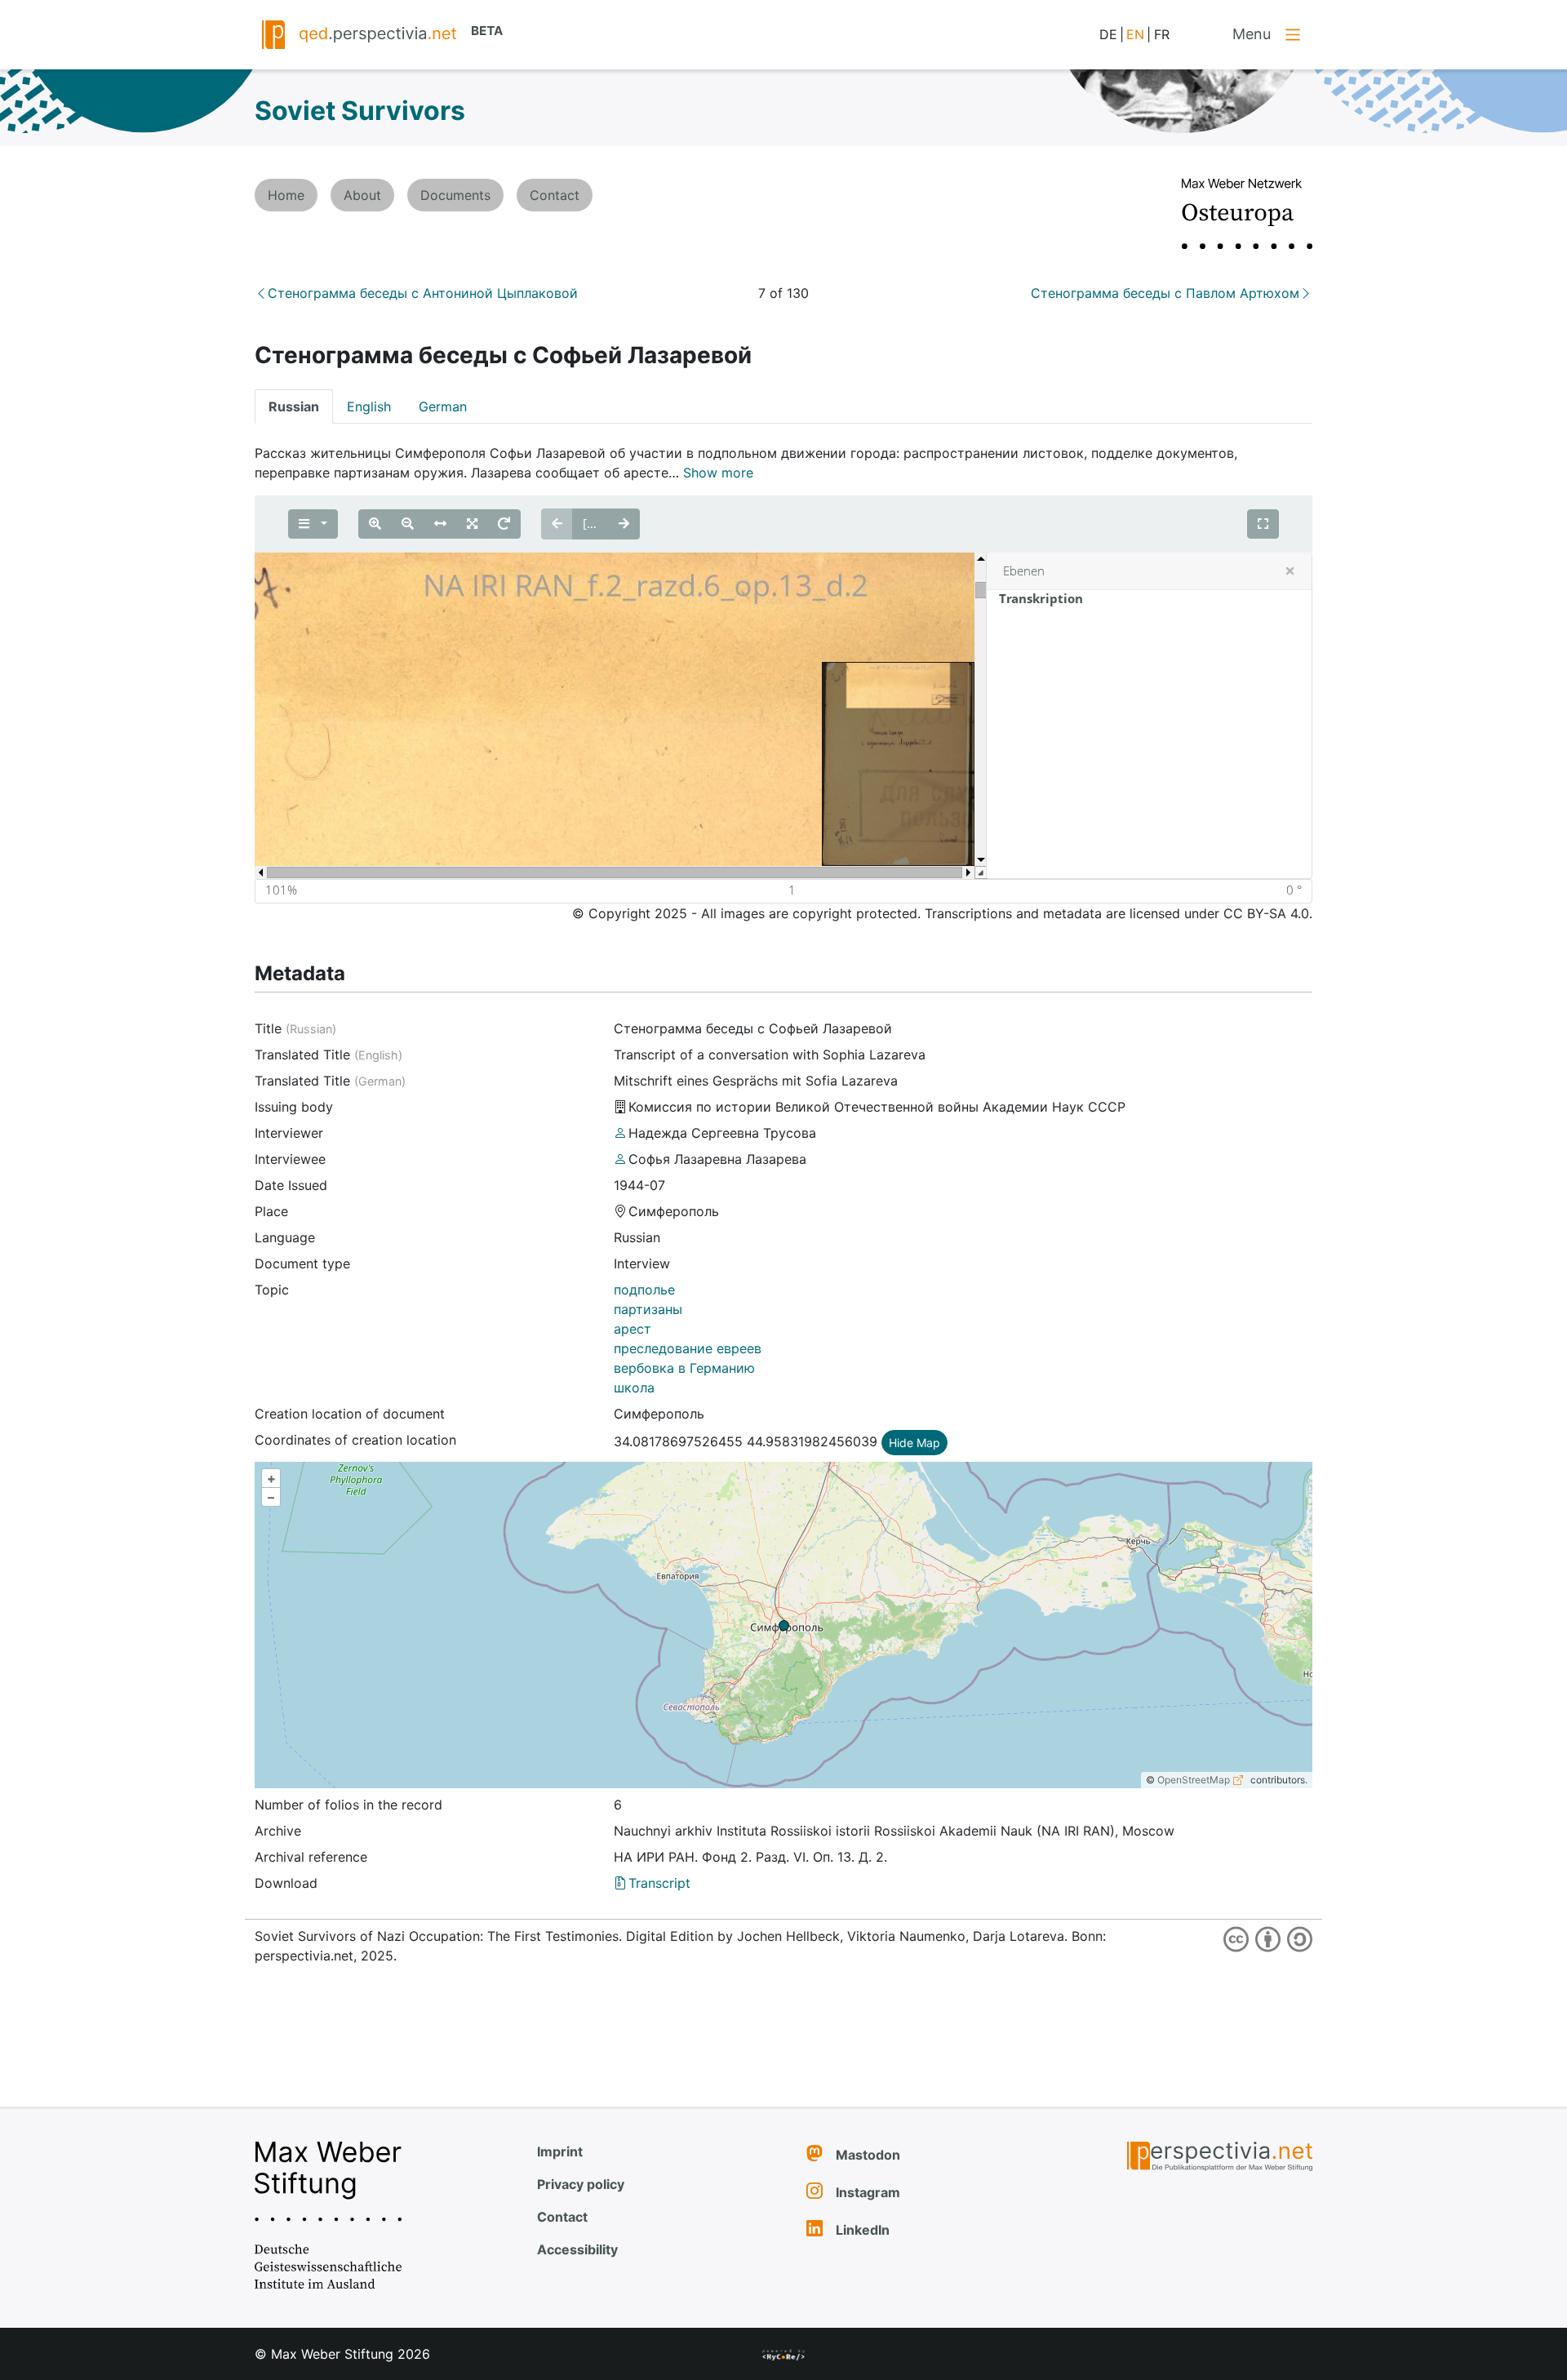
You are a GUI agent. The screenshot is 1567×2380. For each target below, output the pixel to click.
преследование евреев (688, 1348)
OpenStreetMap (1194, 1780)
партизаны (648, 1309)
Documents (455, 195)
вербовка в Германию (684, 1368)
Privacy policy (581, 2184)
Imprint (560, 2151)
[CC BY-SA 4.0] (1265, 1938)
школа (634, 1388)
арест (633, 1329)
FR (1162, 34)
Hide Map (914, 1443)
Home (286, 195)
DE (1108, 34)
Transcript (659, 1883)
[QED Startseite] (378, 33)
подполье (644, 1290)
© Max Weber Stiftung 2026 (342, 2354)
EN (1135, 34)
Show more (718, 473)
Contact (555, 195)
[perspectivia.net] (1187, 2157)
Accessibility (577, 2249)
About (362, 195)
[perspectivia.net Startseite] (273, 33)
